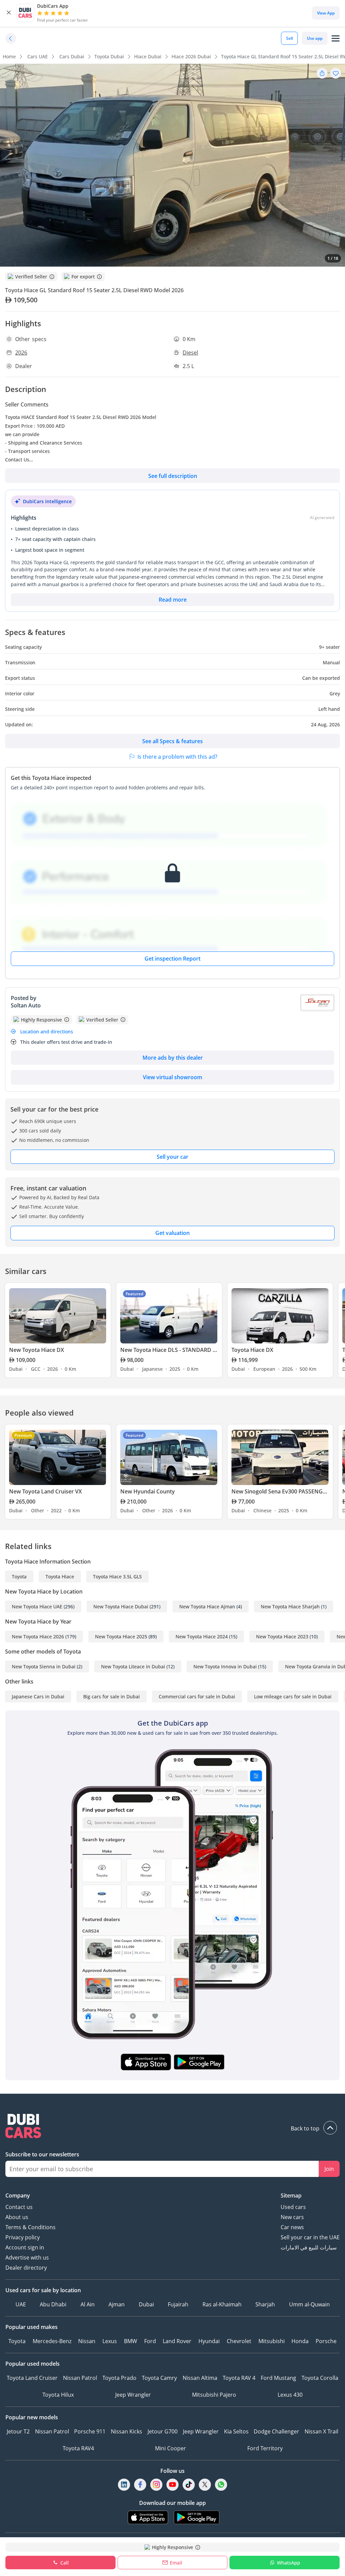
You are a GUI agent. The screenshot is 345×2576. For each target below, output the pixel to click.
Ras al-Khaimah (222, 2304)
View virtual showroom (172, 1077)
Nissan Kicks (127, 2431)
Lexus (110, 2341)
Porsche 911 (90, 2431)
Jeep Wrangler (133, 2395)
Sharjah (265, 2304)
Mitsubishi (272, 2341)
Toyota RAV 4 (239, 2378)
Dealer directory (26, 2268)
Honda (300, 2341)
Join (329, 2169)
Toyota (19, 1577)
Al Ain (88, 2304)
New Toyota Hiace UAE (37, 1607)
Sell (289, 38)
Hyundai (209, 2341)
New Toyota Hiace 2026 (38, 1636)
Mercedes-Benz (52, 2341)
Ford (150, 2341)
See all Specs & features (172, 741)
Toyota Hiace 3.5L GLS (117, 1577)
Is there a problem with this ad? (177, 757)
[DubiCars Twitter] (205, 2485)
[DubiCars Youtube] (172, 2485)
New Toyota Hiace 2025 (121, 1636)
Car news (292, 2227)
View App (326, 13)
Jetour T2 (18, 2431)
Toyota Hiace (60, 1577)
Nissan (87, 2341)
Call (65, 2563)
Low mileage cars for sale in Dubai (293, 1696)
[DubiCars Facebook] (140, 2485)
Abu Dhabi (53, 2304)
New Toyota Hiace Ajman (207, 1607)
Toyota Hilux (58, 2395)
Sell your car (172, 1157)
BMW (131, 2341)
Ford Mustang (278, 2378)
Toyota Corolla (320, 2378)
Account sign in (25, 2247)
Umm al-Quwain (309, 2304)
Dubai (146, 2304)
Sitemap (291, 2195)
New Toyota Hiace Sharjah (290, 1607)
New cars (292, 2217)
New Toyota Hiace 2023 (282, 1636)
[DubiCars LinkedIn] (124, 2485)
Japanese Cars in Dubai (38, 1696)
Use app (315, 38)
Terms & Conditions (30, 2227)
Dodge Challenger (276, 2431)
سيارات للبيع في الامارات (309, 2247)
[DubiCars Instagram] (156, 2485)
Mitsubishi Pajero (214, 2395)
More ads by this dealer (173, 1058)
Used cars (293, 2207)
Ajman (117, 2304)
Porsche (326, 2341)
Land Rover (177, 2341)
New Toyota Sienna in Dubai (44, 1666)
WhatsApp (289, 2563)
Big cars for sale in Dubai (112, 1696)
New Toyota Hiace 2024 (202, 1636)
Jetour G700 (163, 2431)
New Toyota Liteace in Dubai (133, 1666)
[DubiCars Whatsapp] (221, 2485)
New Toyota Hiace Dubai (121, 1607)
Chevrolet (239, 2341)
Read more (173, 600)
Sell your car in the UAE (310, 2237)
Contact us (19, 2207)
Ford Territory (265, 2448)
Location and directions (47, 1032)
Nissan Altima (200, 2378)
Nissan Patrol (80, 2378)
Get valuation (172, 1233)
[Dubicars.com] (172, 2127)
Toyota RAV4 (78, 2448)
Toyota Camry (159, 2378)
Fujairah (178, 2304)
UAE (21, 2304)
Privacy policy (23, 2237)
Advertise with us (27, 2257)
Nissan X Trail (321, 2431)
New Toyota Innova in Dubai (225, 1666)
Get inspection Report (172, 959)
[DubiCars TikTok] (189, 2485)
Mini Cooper (170, 2448)
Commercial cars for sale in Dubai (197, 1696)
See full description (173, 476)
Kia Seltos (236, 2431)
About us (17, 2217)
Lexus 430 (290, 2395)
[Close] (9, 13)
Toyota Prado (119, 2378)
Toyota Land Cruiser (32, 2378)
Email (176, 2563)
